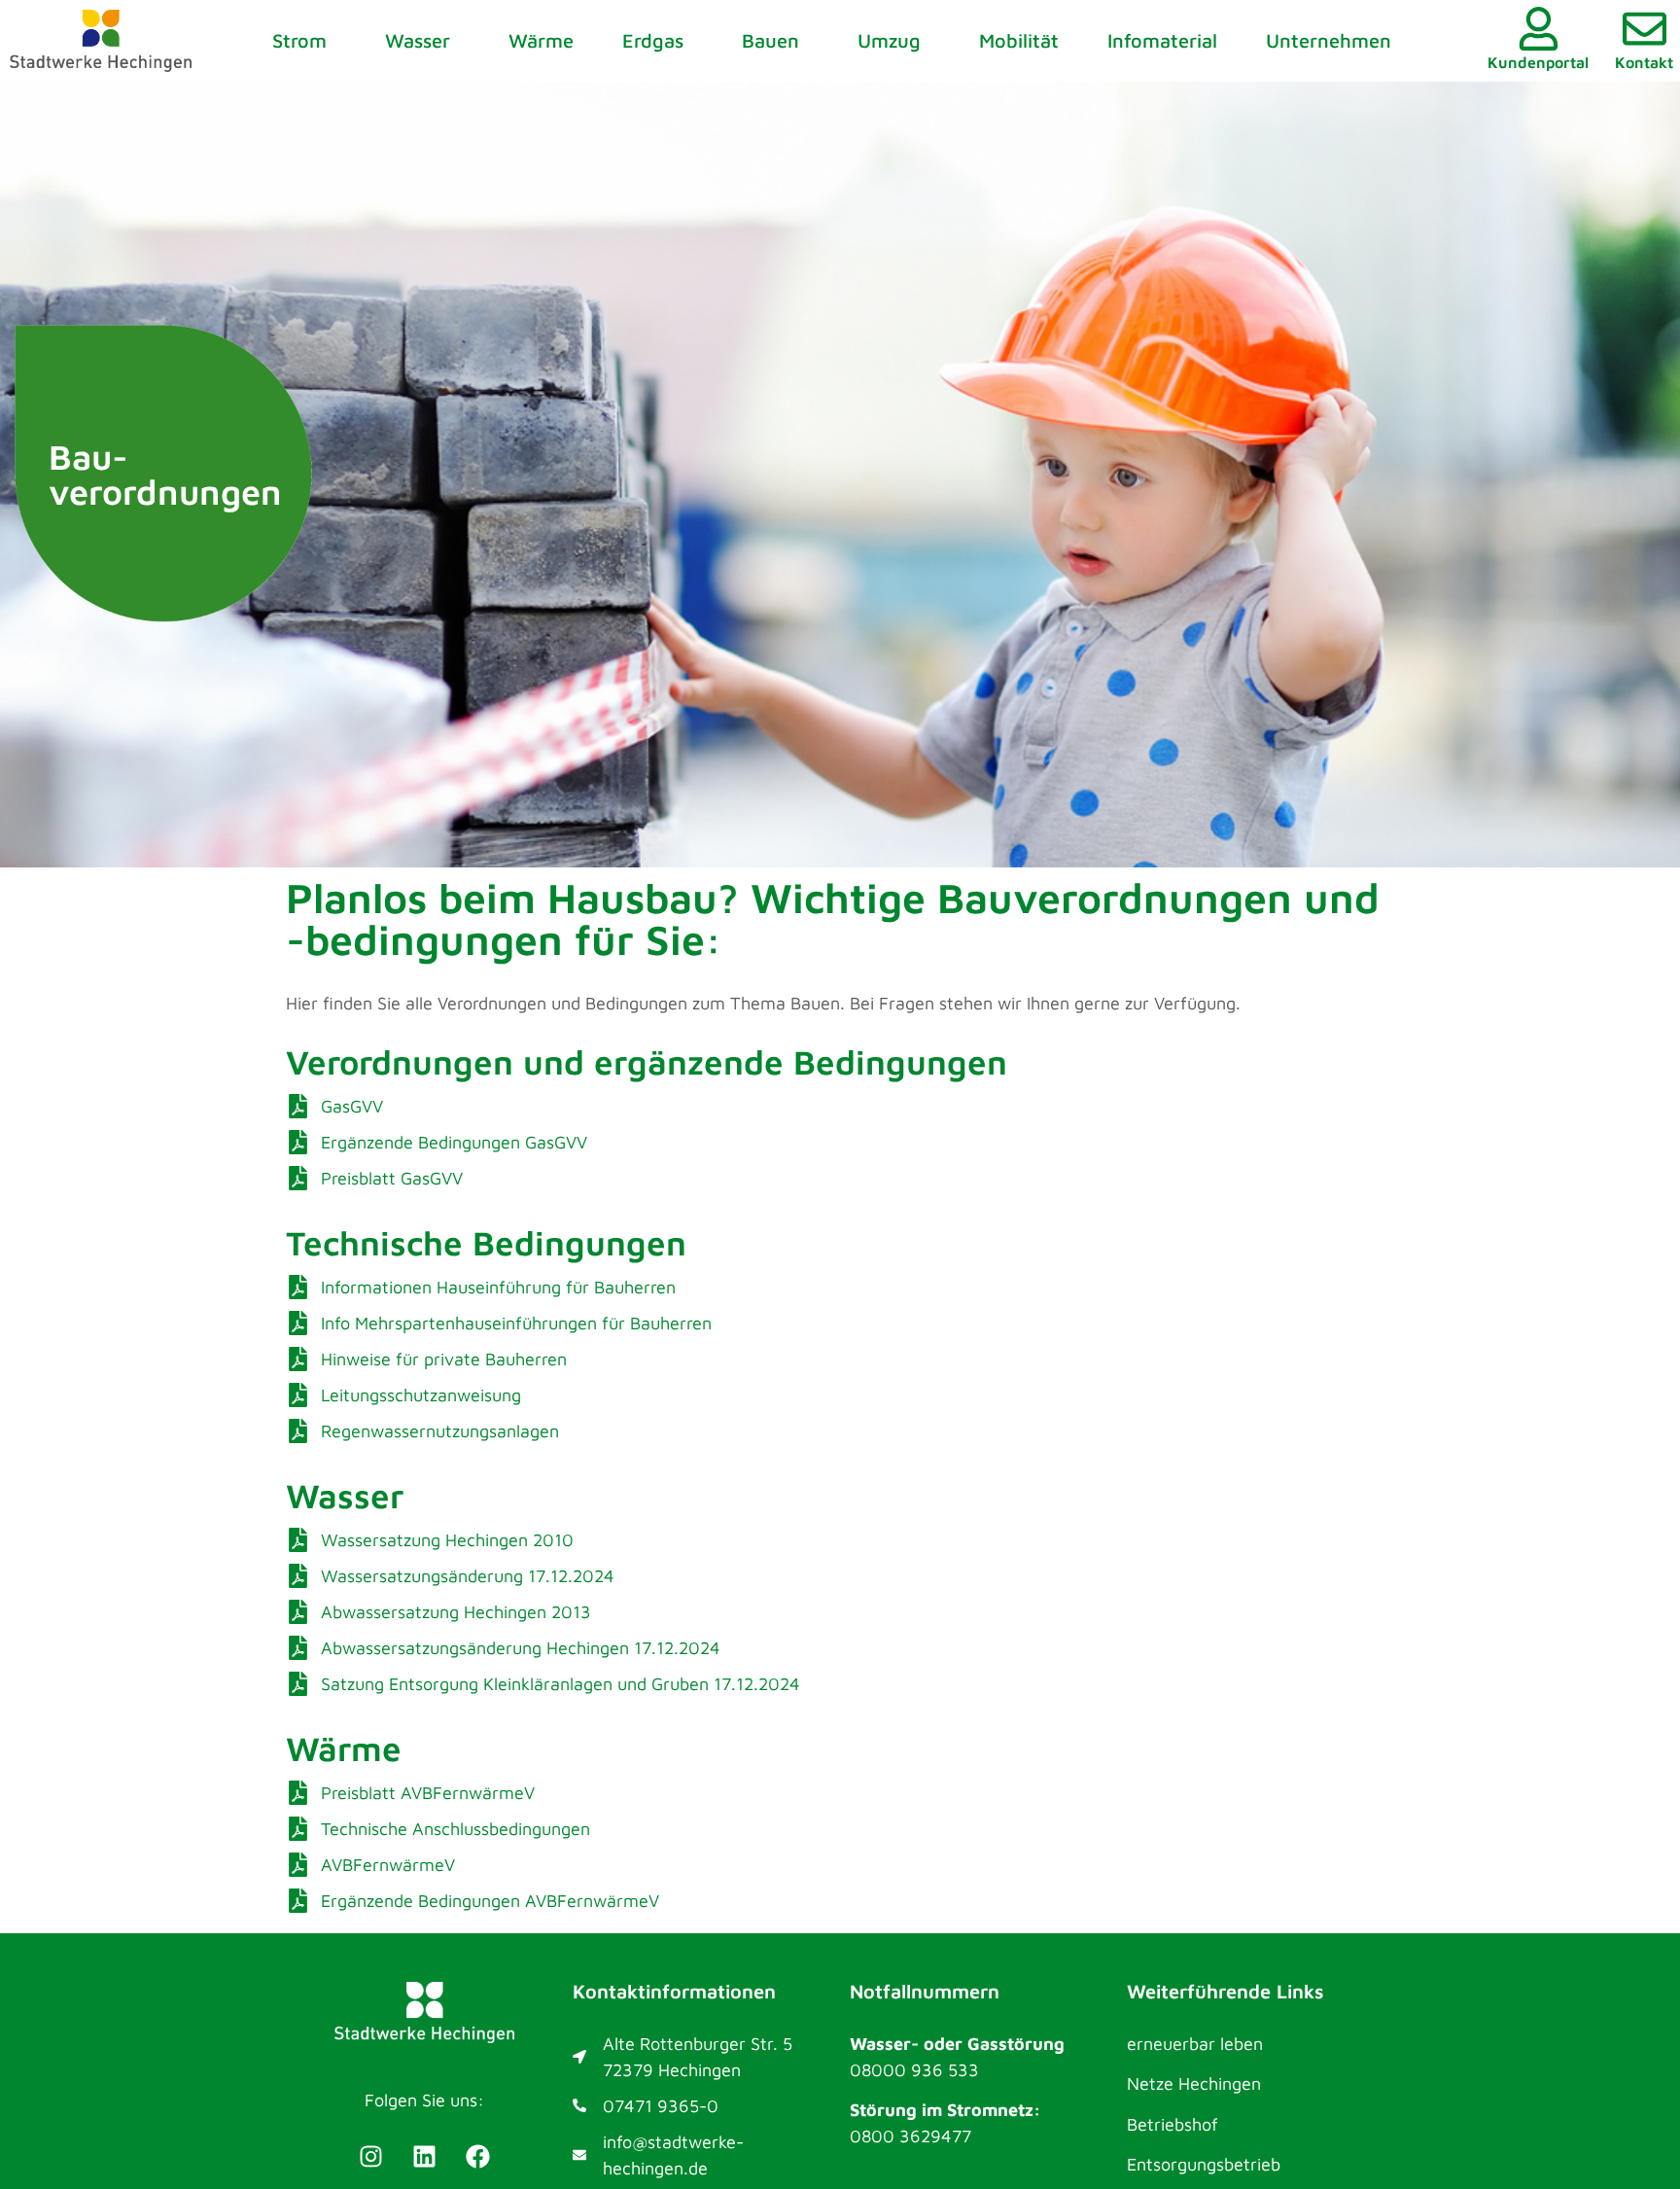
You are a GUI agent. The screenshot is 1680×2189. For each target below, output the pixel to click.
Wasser (418, 40)
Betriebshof (1172, 2124)
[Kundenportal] (1539, 29)
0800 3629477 (910, 2136)
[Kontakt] (1645, 29)
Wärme (541, 40)
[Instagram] (371, 2156)
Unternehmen (1329, 40)
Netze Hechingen (1194, 2083)
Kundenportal (1538, 62)
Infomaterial (1162, 40)
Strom (299, 40)
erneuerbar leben (1195, 2044)
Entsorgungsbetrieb (1204, 2164)
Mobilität (1019, 40)
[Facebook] (478, 2156)
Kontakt (1644, 62)
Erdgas (653, 40)
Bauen (770, 40)
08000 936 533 (914, 2070)
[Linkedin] (425, 2156)
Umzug (889, 40)
